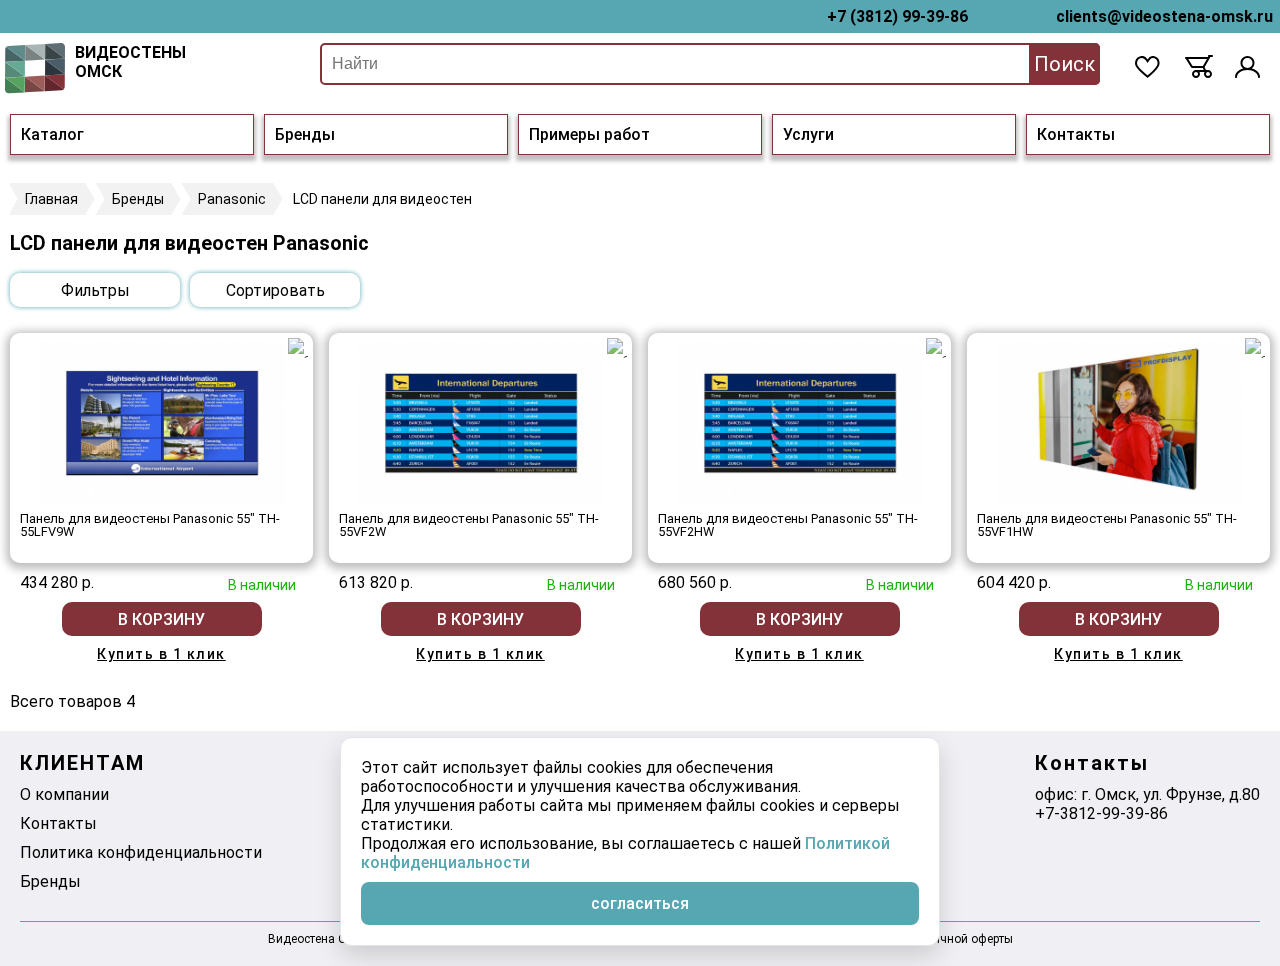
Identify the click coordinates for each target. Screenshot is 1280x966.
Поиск (1064, 64)
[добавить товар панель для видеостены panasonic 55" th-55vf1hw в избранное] (1255, 348)
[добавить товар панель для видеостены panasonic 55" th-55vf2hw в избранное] (936, 348)
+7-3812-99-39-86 (1101, 813)
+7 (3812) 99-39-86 (897, 16)
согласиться (640, 903)
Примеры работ (589, 134)
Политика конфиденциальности (141, 852)
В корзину (161, 619)
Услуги (808, 134)
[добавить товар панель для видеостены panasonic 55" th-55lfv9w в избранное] (298, 348)
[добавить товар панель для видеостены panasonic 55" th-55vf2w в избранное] (617, 348)
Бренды (305, 134)
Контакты (1076, 134)
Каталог (52, 134)
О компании (64, 794)
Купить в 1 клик (161, 654)
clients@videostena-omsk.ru (1164, 16)
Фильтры (95, 290)
